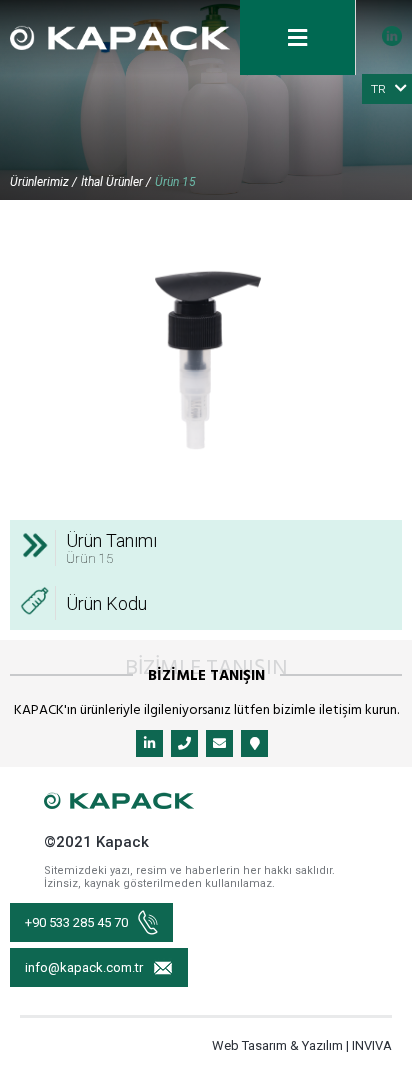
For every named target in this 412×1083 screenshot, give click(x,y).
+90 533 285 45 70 (76, 922)
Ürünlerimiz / (43, 182)
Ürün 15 (175, 182)
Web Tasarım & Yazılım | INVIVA (302, 1045)
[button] (384, 228)
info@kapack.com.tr (84, 967)
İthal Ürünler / (116, 182)
